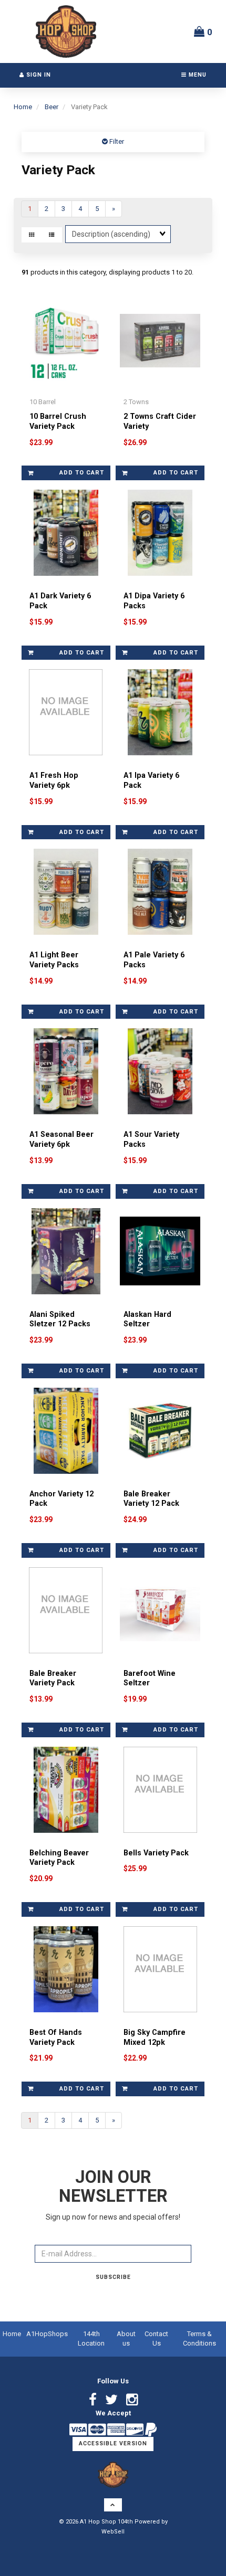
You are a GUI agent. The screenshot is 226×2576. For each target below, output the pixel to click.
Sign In (38, 75)
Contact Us (156, 2339)
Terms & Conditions (199, 2339)
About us (126, 2339)
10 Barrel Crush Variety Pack (58, 421)
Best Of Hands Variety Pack (56, 2037)
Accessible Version (113, 2443)
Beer (52, 107)
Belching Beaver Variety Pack (59, 1858)
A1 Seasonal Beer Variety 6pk (61, 1139)
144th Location (91, 2339)
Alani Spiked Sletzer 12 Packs (60, 1319)
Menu (197, 75)
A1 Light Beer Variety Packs (54, 960)
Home (23, 107)
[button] (203, 31)
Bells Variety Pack (156, 1853)
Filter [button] (116, 141)
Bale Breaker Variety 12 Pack (151, 1499)
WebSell (113, 2532)
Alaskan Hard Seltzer (147, 1319)
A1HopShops (47, 2334)
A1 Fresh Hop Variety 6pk (54, 780)
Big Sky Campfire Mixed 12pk (155, 2037)
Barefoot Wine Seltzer (150, 1678)
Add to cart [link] (82, 473)
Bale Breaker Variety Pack (53, 1678)
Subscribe (113, 2277)
